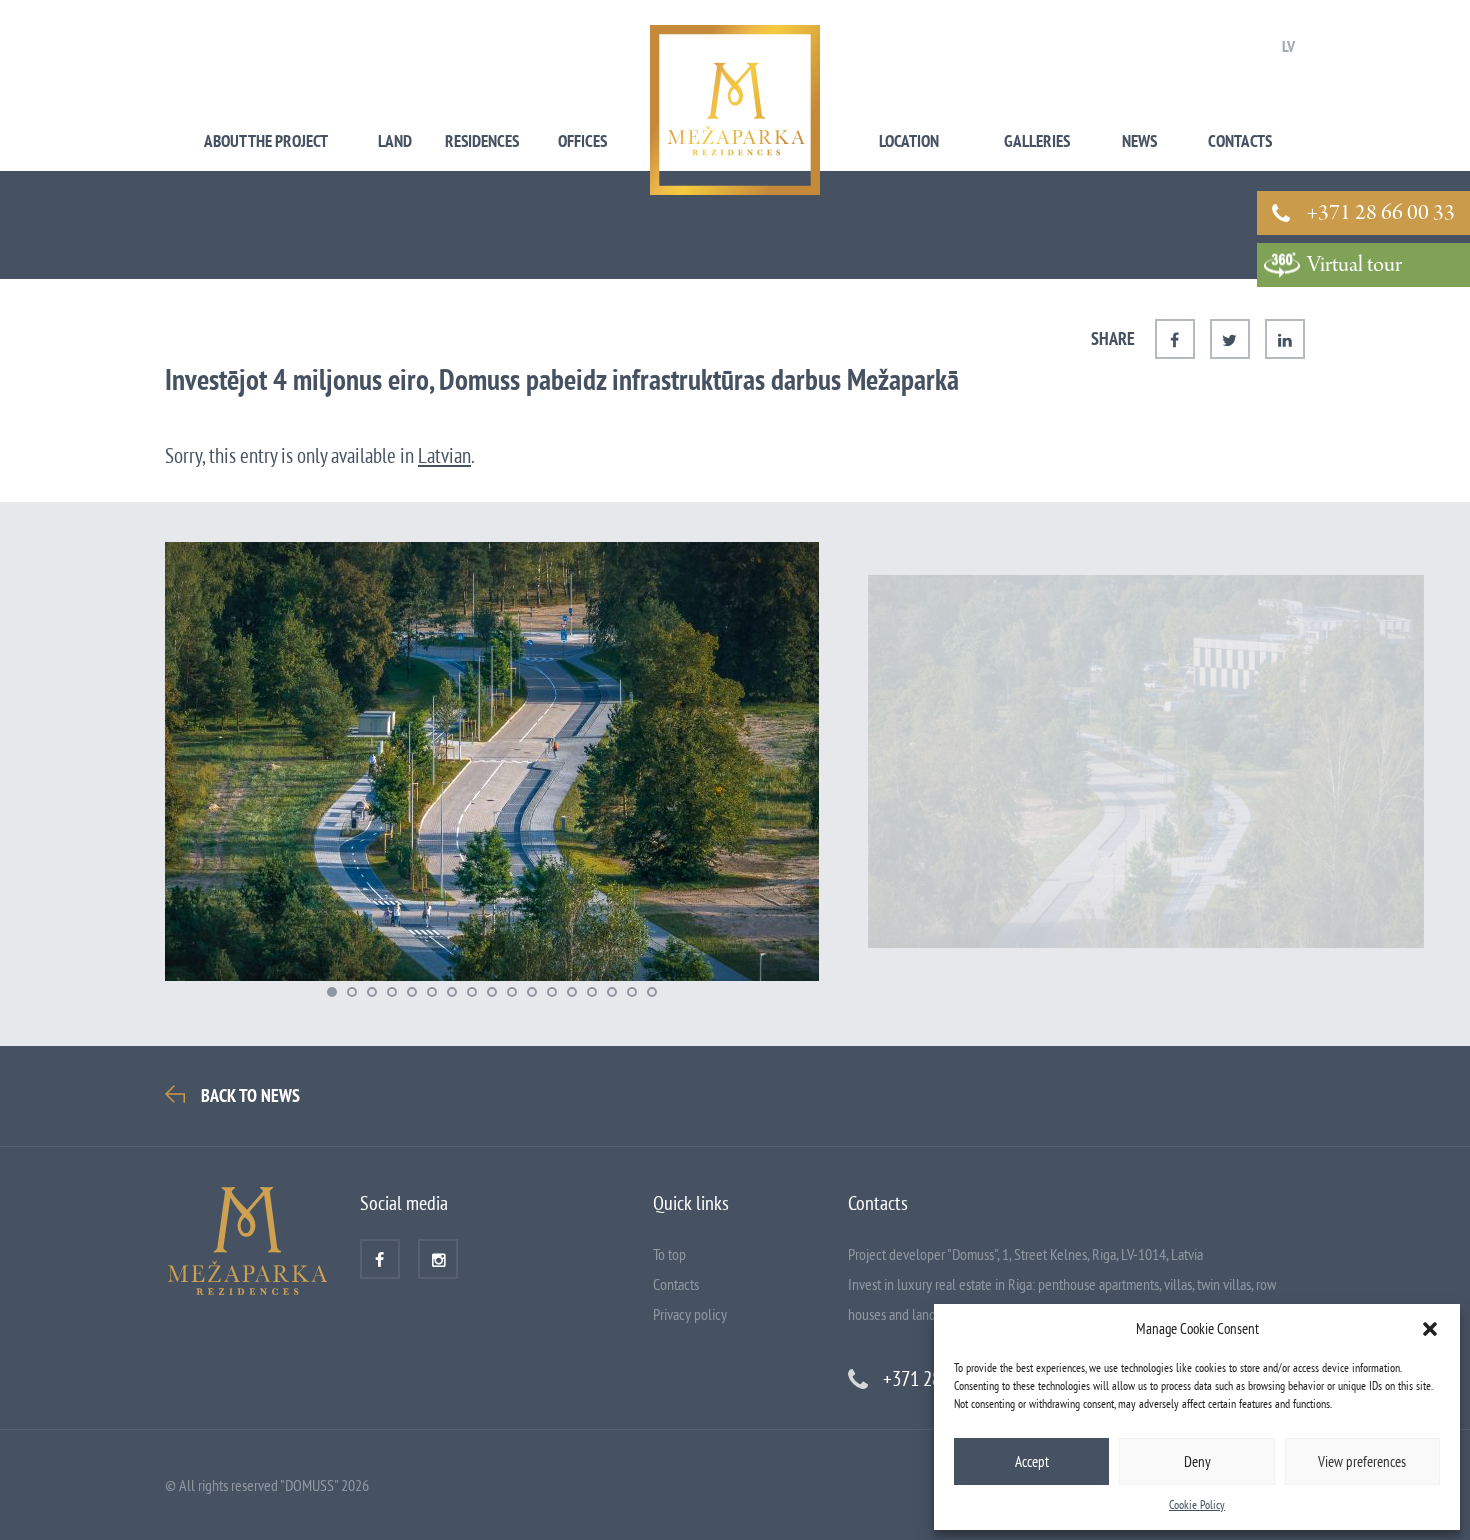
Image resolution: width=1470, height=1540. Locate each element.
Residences (482, 141)
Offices (582, 141)
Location (909, 141)
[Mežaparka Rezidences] (735, 110)
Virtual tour (1354, 266)
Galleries (1037, 141)
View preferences (1362, 1461)
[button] (1430, 1329)
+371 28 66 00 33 (1381, 214)
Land (395, 141)
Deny (1197, 1461)
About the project (266, 141)
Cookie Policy (1197, 1504)
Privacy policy (690, 1314)
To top (669, 1254)
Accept (1032, 1461)
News (1139, 141)
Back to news (250, 1096)
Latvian (444, 455)
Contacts (1240, 141)
